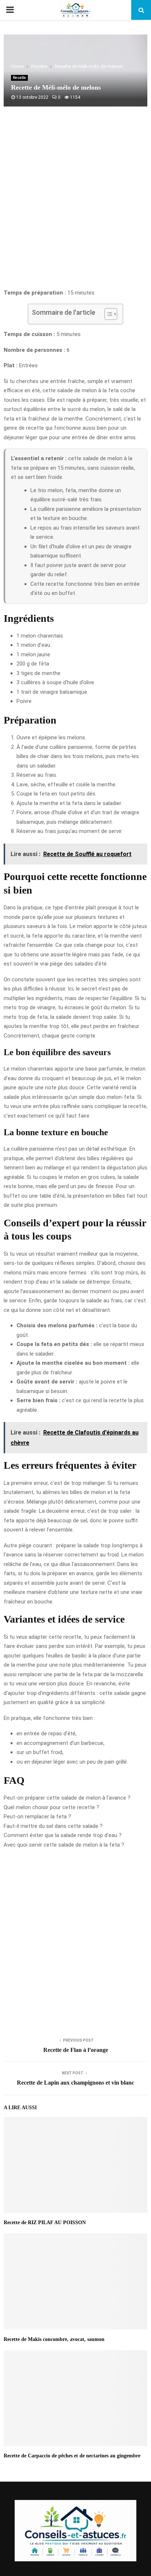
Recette (19, 78)
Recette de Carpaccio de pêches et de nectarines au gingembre (72, 2456)
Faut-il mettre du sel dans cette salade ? (53, 1826)
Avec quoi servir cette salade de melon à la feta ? (64, 1845)
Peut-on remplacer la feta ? (37, 1816)
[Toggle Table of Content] (107, 314)
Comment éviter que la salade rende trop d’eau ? (63, 1835)
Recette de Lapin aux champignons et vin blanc (75, 2083)
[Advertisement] (75, 205)
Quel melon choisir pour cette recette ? (51, 1807)
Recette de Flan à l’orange (76, 2050)
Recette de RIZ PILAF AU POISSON (45, 2223)
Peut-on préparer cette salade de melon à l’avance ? (67, 1798)
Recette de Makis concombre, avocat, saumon (54, 2339)
